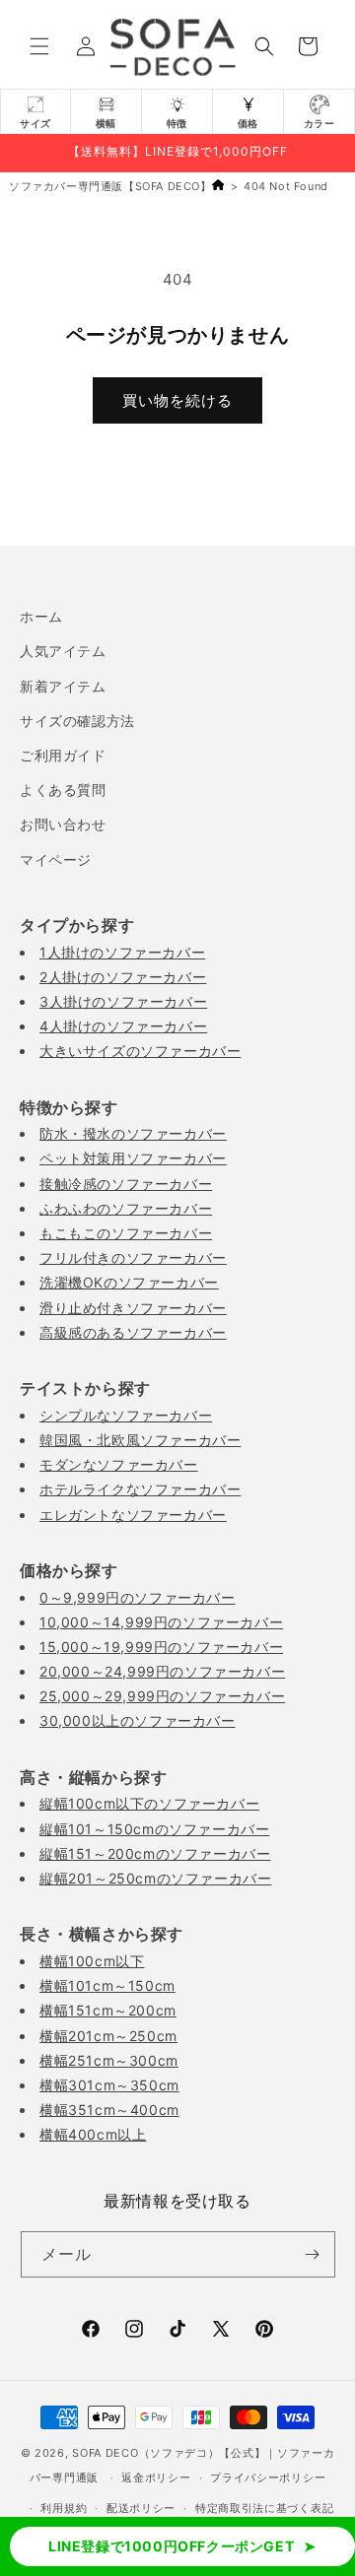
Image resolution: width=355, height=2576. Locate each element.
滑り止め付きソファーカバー (133, 1308)
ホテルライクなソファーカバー (140, 1489)
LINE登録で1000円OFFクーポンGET (171, 2546)
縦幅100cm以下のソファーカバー (149, 1803)
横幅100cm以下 (92, 1961)
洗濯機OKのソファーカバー (129, 1282)
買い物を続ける (177, 400)
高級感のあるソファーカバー (133, 1332)
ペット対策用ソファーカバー (133, 1158)
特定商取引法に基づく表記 (264, 2508)
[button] (39, 46)
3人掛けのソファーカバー (123, 1001)
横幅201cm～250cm (108, 2036)
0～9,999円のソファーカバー (138, 1597)
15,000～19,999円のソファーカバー (161, 1647)
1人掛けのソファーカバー (122, 952)
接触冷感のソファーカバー (126, 1184)
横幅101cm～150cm (107, 1985)
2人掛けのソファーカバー (123, 977)
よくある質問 (63, 790)
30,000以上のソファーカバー (138, 1720)
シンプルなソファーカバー (126, 1415)
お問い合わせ (63, 824)
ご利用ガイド (63, 755)
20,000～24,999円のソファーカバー (162, 1671)
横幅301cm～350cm (109, 2085)
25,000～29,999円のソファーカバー (162, 1696)
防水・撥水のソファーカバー (133, 1133)
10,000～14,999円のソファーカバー (161, 1622)
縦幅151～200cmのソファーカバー (155, 1853)
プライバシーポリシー (268, 2477)
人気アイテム (63, 651)
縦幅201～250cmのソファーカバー (155, 1878)
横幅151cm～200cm (108, 2010)
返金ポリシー (156, 2477)
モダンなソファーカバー (119, 1464)
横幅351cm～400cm (109, 2110)
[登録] (313, 2254)
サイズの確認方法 (77, 721)
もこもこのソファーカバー (126, 1233)
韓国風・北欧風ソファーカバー (140, 1440)
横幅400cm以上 (93, 2134)
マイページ (56, 859)
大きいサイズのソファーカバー (140, 1051)
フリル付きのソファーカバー (133, 1257)
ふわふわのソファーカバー (126, 1208)
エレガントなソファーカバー (133, 1515)
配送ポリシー (141, 2508)
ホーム (41, 616)
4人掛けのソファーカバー (123, 1026)
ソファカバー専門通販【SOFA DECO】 (110, 186)
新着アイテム (63, 686)
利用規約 (64, 2508)
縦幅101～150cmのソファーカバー (154, 1829)
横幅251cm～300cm (109, 2060)
